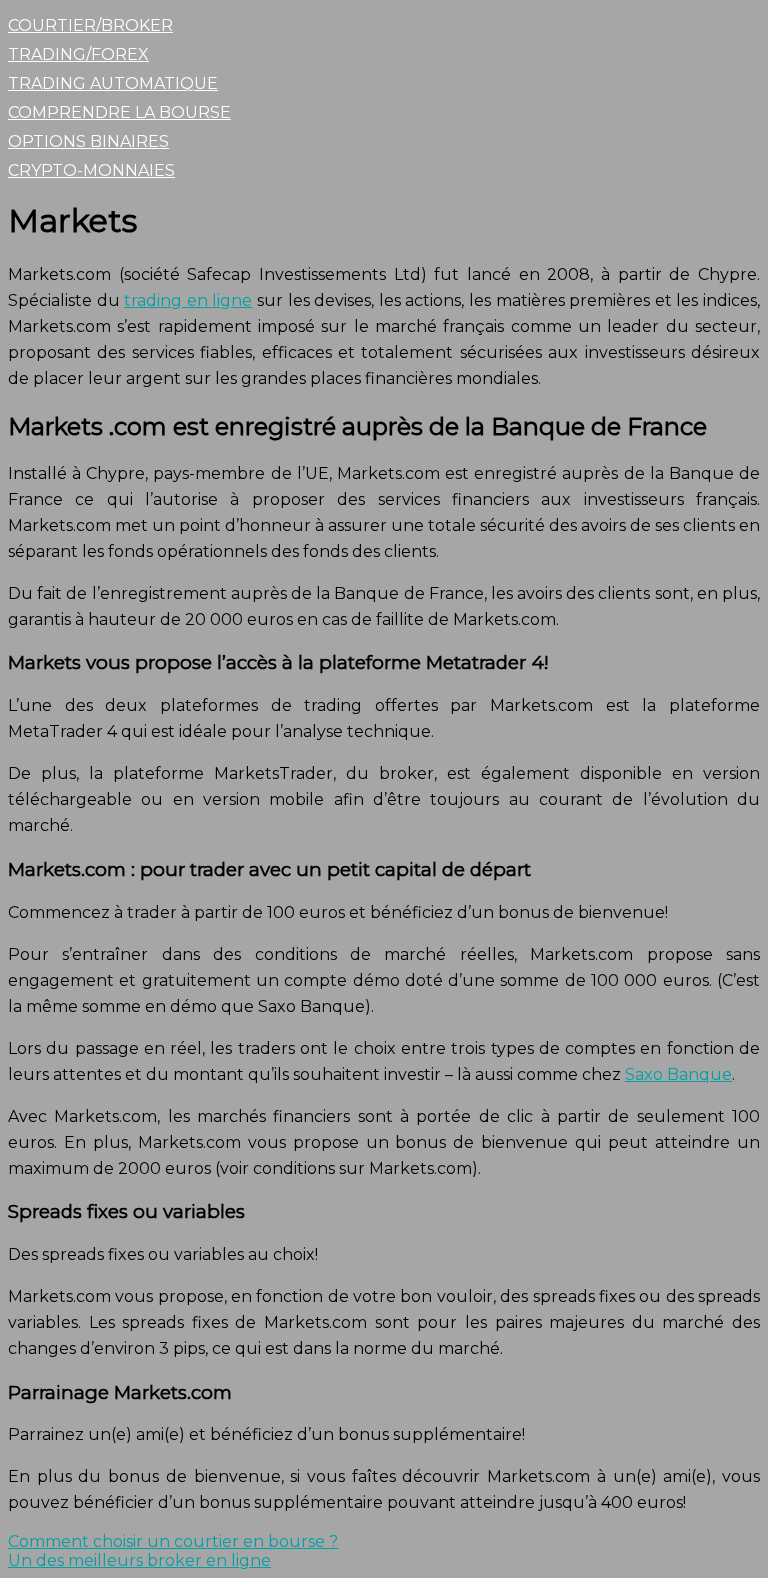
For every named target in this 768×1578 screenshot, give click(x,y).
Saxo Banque (678, 1074)
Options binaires (88, 141)
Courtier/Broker (90, 25)
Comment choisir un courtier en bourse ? (173, 1541)
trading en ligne (188, 300)
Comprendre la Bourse (119, 112)
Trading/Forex (78, 54)
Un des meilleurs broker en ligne (139, 1560)
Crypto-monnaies (91, 170)
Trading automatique (113, 83)
